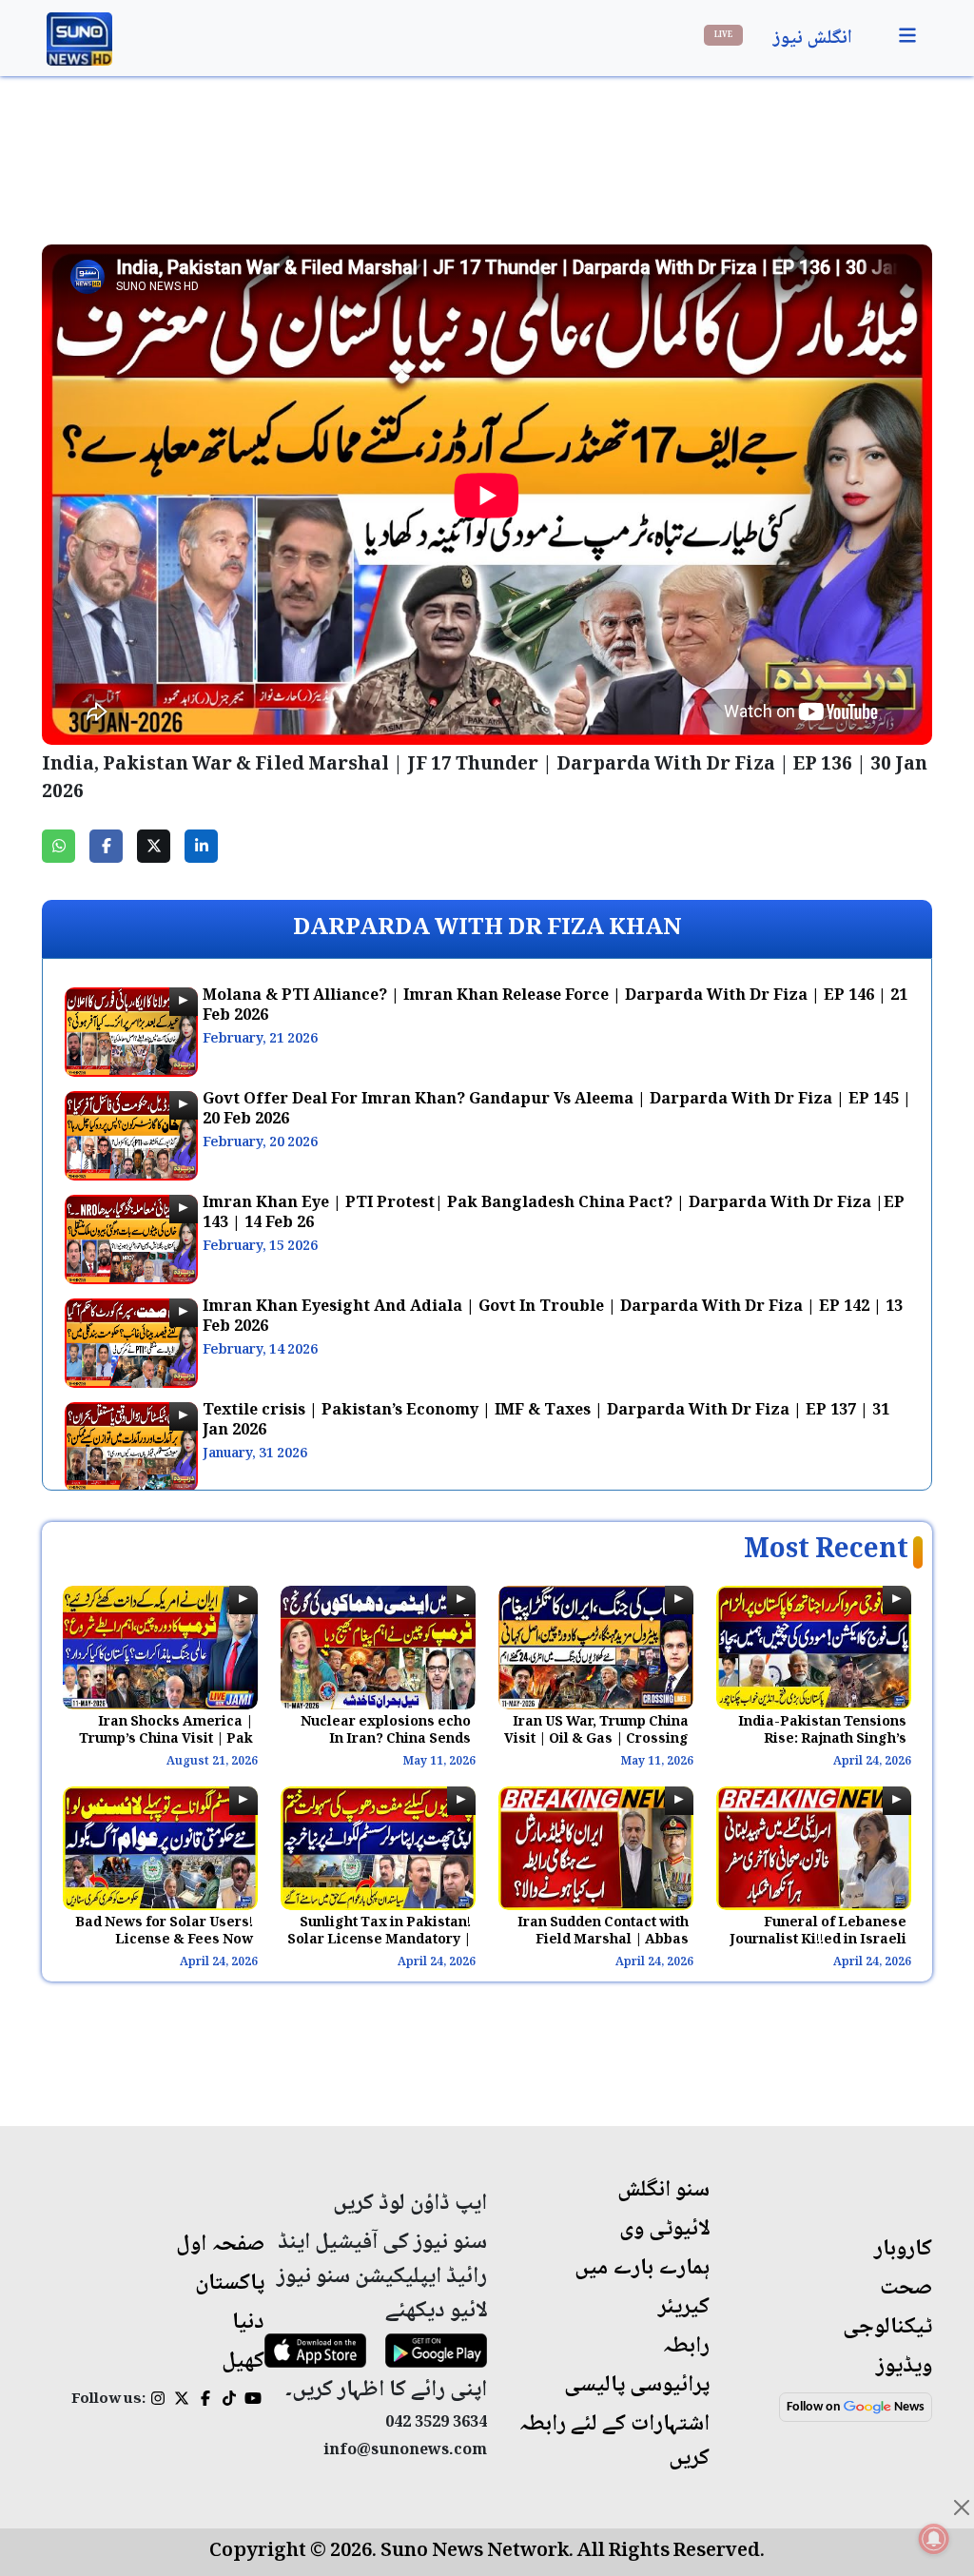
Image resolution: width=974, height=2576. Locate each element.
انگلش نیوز (813, 39)
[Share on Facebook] (106, 846)
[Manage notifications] (934, 2539)
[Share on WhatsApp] (58, 846)
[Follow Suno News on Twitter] (181, 2401)
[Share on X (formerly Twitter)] (154, 846)
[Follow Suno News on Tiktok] (229, 2401)
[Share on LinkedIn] (201, 846)
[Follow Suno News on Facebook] (205, 2401)
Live (723, 35)
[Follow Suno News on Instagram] (157, 2401)
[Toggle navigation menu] (907, 36)
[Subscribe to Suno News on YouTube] (253, 2401)
